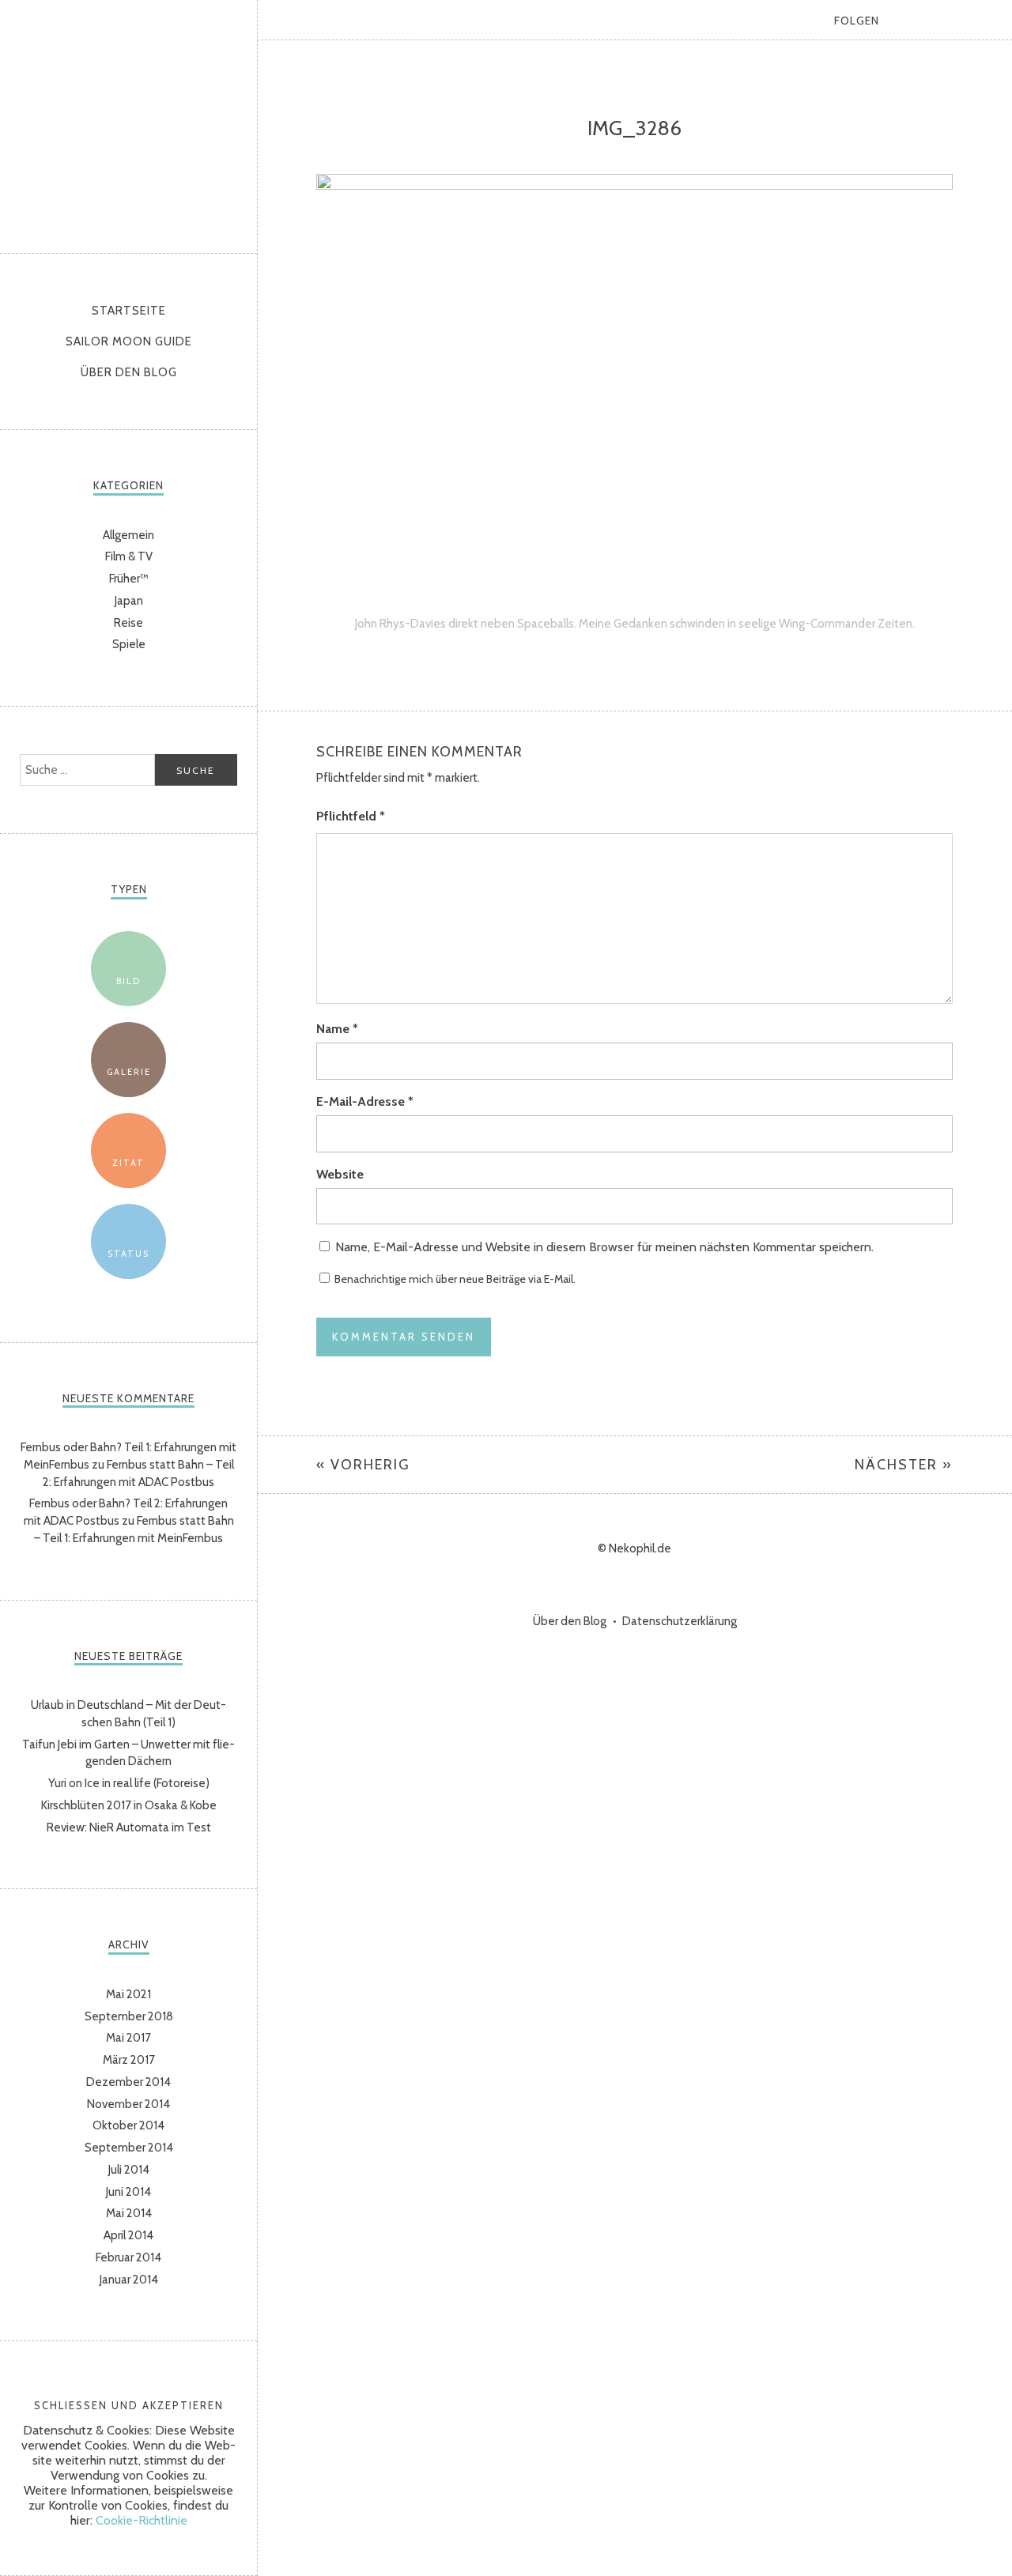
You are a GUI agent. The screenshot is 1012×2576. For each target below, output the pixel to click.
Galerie (129, 1072)
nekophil (129, 123)
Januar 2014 (129, 2280)
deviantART (992, 20)
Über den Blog (129, 372)
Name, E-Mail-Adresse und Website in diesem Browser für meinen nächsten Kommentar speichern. (604, 1247)
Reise (128, 623)
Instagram (953, 20)
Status (128, 1254)
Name (337, 1029)
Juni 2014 (128, 2192)
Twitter (913, 20)
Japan (129, 601)
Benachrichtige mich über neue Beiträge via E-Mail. (455, 1279)
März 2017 (129, 2060)
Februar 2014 (128, 2257)
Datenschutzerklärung (680, 1621)
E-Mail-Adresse (365, 1101)
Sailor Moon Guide (129, 341)
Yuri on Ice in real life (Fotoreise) (129, 1783)
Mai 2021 (128, 1994)
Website (340, 1174)
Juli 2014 (129, 2170)
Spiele (129, 644)
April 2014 (128, 2235)
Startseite (129, 311)
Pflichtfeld (351, 816)
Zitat (128, 1163)
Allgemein (128, 535)
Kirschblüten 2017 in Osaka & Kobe (129, 1805)
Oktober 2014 (128, 2125)
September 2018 (129, 2016)
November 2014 (128, 2104)
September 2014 (129, 2148)
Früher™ (129, 579)
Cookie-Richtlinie (142, 2520)
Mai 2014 (129, 2213)
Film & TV (129, 556)
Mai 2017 (128, 2038)
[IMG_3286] (634, 185)
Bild (128, 981)
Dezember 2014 (128, 2082)
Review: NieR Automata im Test (129, 1827)
